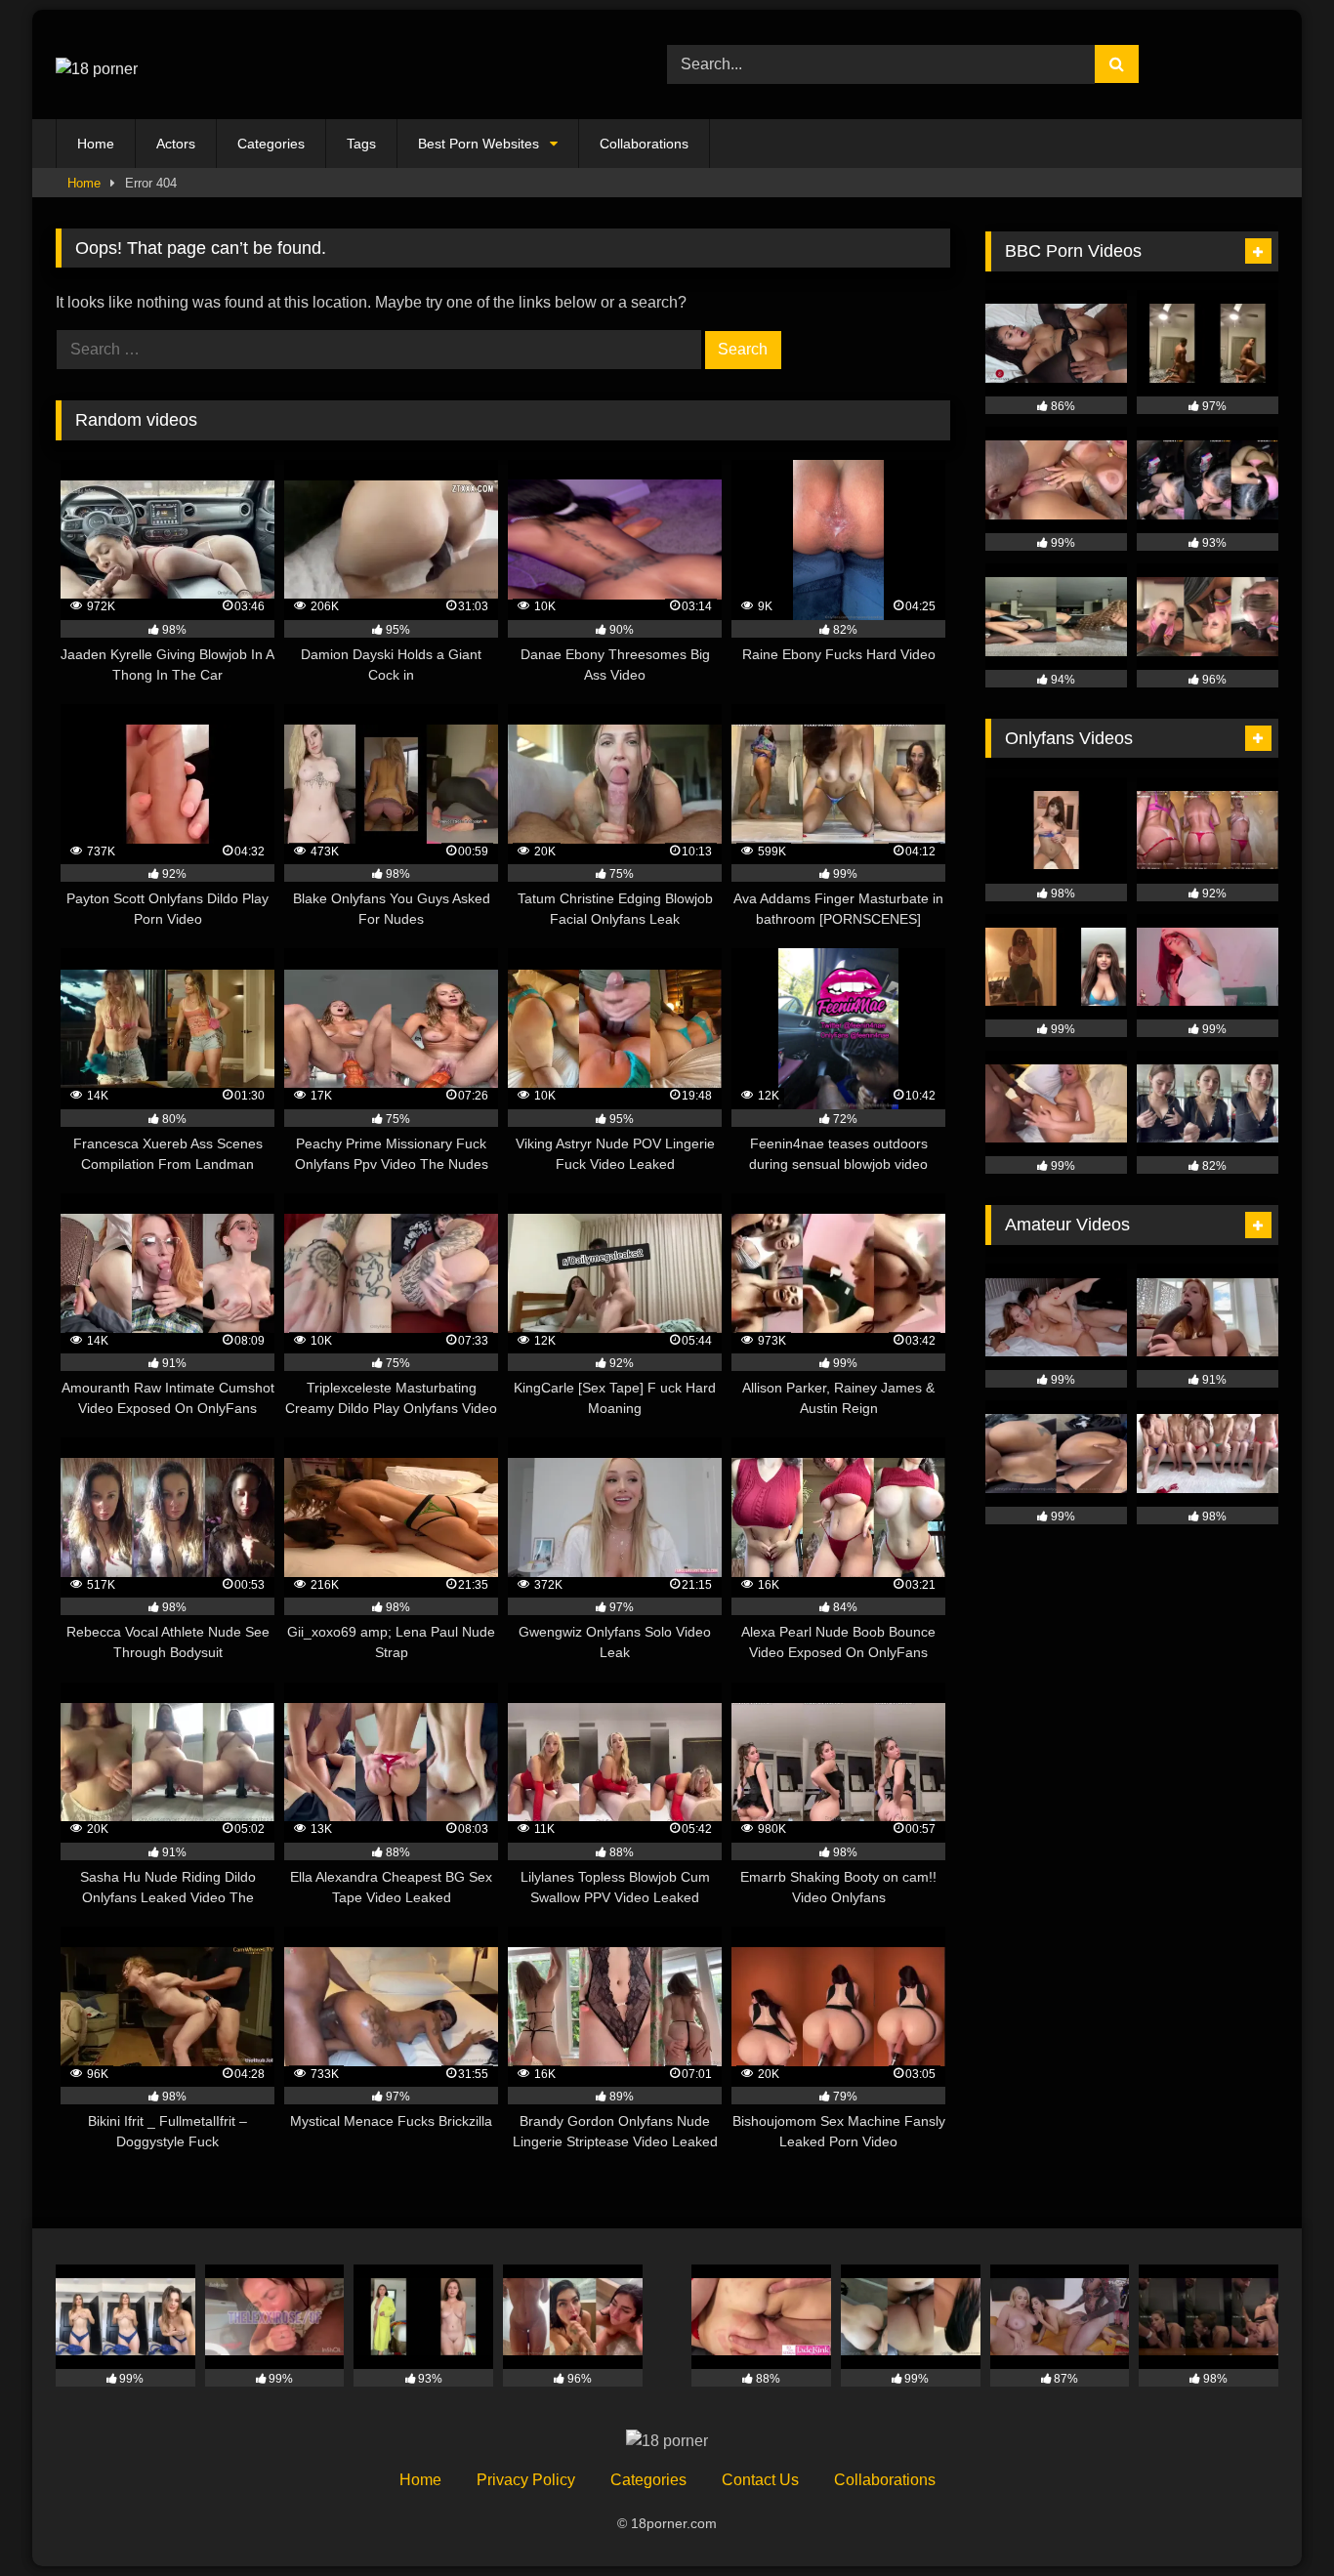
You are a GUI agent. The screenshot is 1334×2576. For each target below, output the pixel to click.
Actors (176, 144)
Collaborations (644, 144)
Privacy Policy (526, 2480)
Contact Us (760, 2480)
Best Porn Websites (479, 144)
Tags (361, 144)
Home (96, 144)
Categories (271, 144)
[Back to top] (1273, 2518)
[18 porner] (97, 64)
